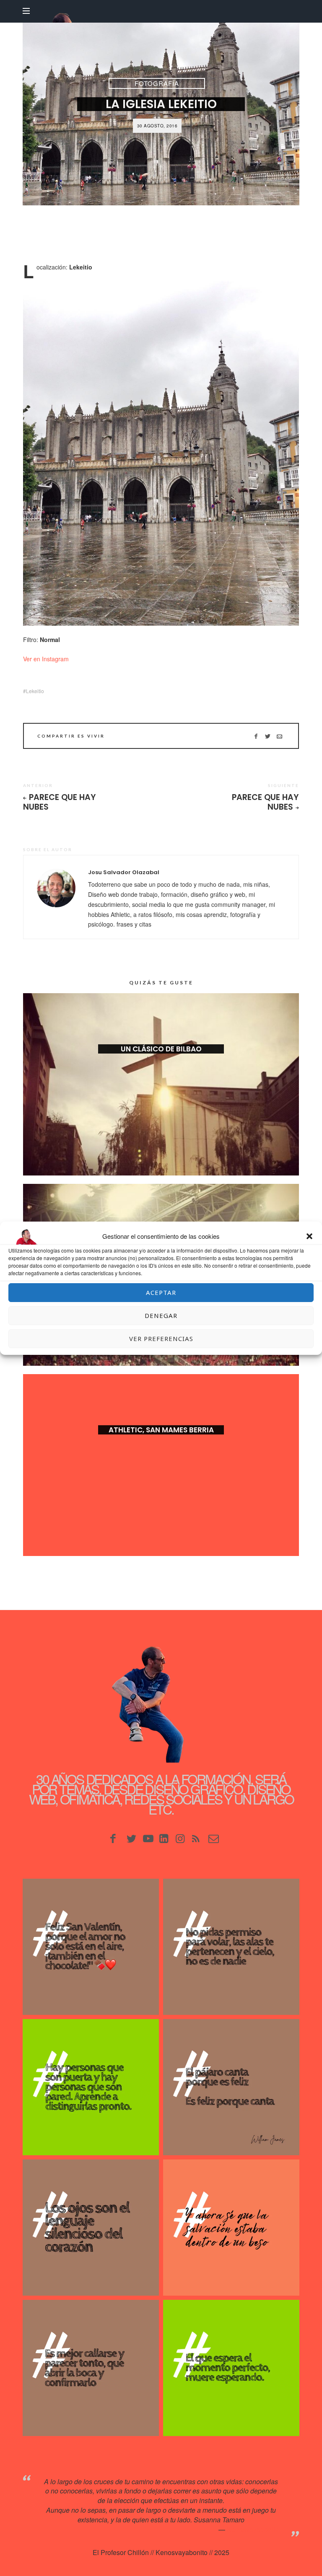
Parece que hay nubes (60, 802)
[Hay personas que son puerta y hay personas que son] (91, 2087)
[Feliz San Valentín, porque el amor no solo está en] (91, 1947)
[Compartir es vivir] (268, 736)
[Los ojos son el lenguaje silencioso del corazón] (91, 2228)
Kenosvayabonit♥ (253, 2529)
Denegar (161, 1315)
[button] (309, 1236)
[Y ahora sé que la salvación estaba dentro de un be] (231, 2228)
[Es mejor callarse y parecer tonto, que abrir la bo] (91, 2368)
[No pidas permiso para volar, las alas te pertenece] (231, 1947)
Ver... (161, 1062)
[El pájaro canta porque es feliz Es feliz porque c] (231, 2087)
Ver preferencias (161, 1338)
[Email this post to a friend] (279, 736)
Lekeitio (35, 691)
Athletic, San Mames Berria (161, 1430)
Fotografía (157, 83)
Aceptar (161, 1292)
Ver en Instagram (46, 659)
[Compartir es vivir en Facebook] (256, 736)
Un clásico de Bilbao (161, 1049)
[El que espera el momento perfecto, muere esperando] (231, 2368)
